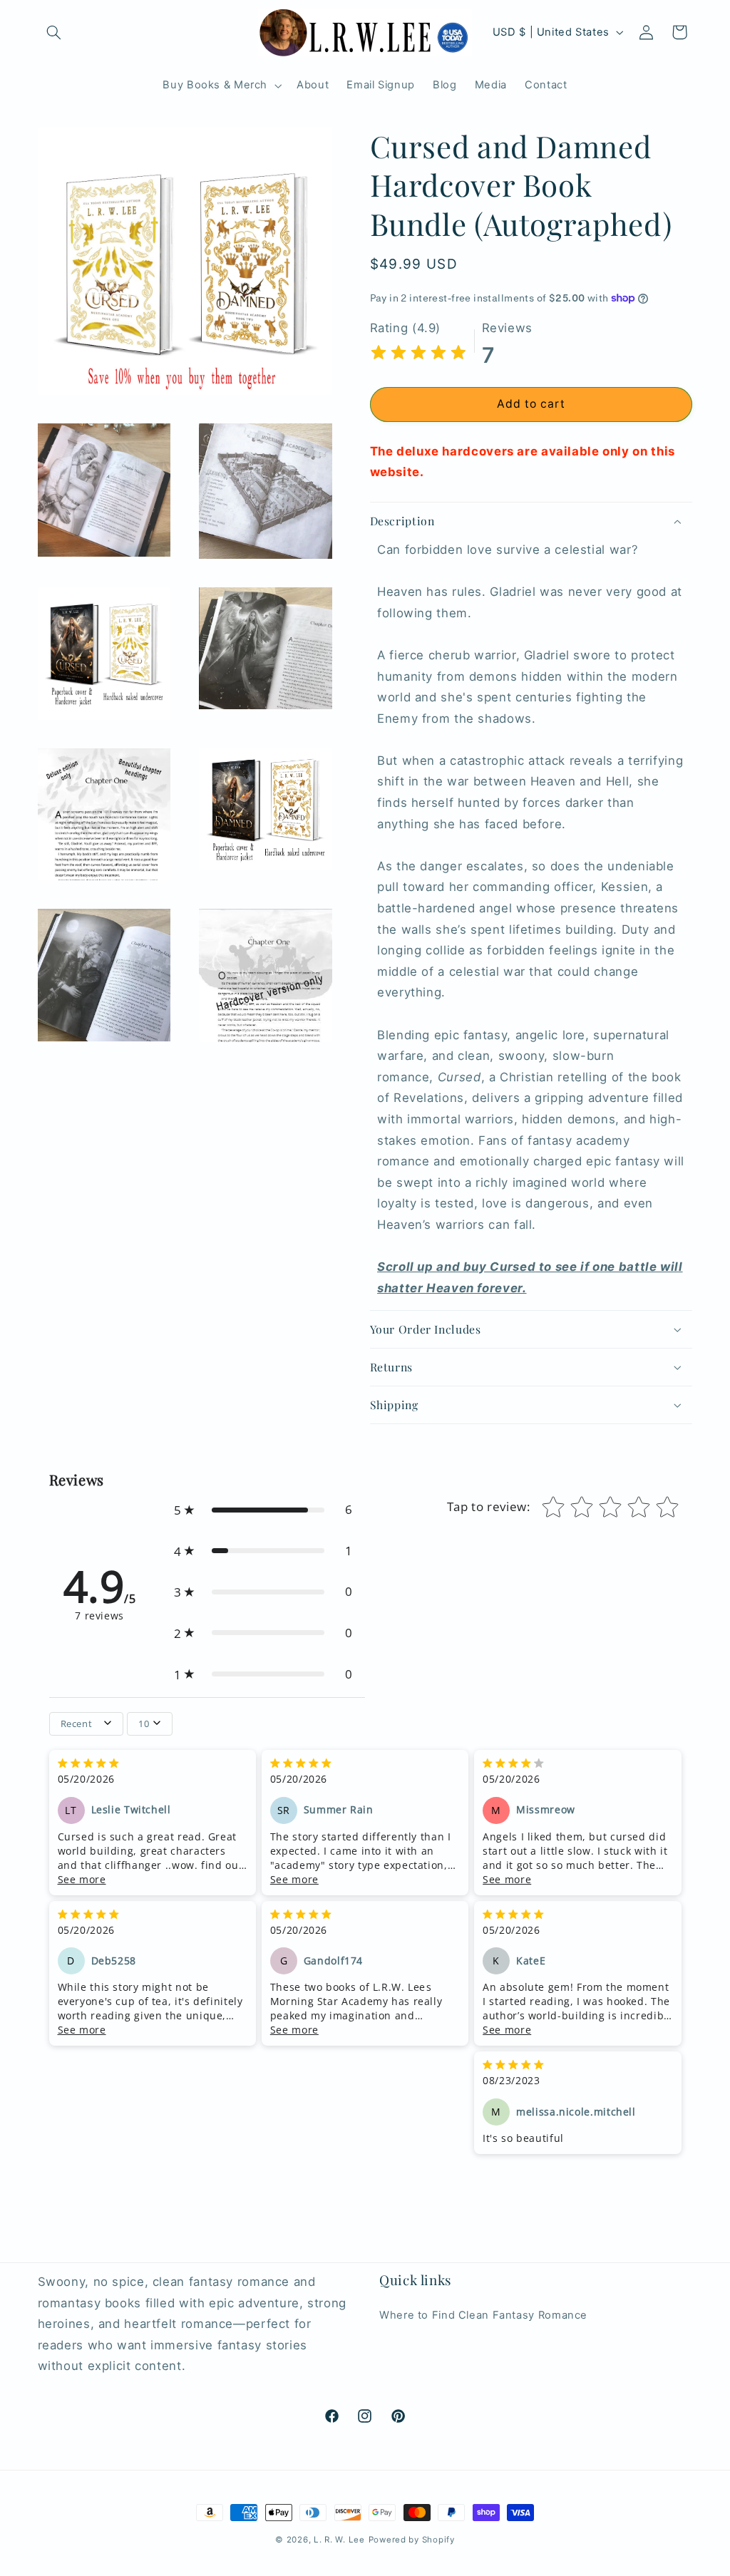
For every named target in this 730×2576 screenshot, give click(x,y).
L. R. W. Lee (339, 2540)
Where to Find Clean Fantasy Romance (483, 2315)
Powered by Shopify (412, 2540)
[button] (54, 32)
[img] (418, 355)
